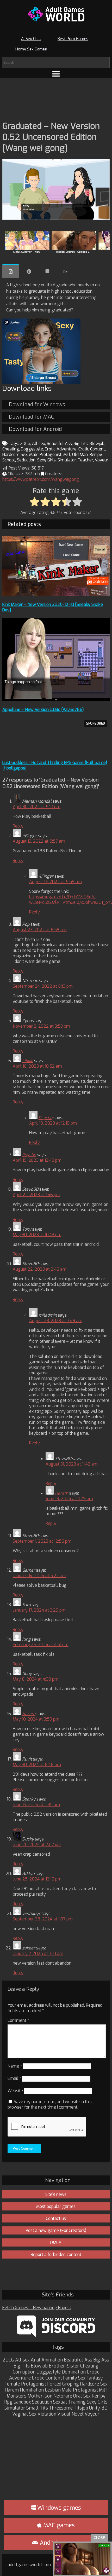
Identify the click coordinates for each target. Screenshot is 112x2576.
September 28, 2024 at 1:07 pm (43, 1919)
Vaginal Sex (24, 2414)
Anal (36, 2360)
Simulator (67, 460)
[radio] (35, 502)
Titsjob (81, 2408)
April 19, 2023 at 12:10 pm (53, 1123)
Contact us (56, 2218)
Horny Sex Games (31, 49)
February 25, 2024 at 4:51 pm (41, 1645)
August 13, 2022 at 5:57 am (39, 841)
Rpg (8, 2402)
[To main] (56, 14)
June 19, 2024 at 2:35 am (36, 1805)
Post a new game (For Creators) (56, 2230)
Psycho (45, 1118)
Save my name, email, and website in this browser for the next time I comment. (50, 2104)
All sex (39, 444)
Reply (18, 826)
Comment (18, 2020)
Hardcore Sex (15, 455)
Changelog (47, 271)
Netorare (63, 2396)
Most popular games (56, 2206)
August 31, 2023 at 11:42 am (72, 1464)
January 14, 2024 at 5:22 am (39, 1576)
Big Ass (101, 2360)
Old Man (80, 455)
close (99, 2538)
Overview (11, 271)
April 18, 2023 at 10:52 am (37, 1066)
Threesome (61, 2408)
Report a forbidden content (56, 2254)
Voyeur (102, 460)
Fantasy (95, 2378)
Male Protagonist (45, 455)
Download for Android (35, 429)
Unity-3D (98, 2408)
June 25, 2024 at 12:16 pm (37, 1879)
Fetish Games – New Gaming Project (37, 2308)
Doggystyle (32, 449)
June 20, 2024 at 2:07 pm (37, 1845)
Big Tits (81, 444)
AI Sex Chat (31, 39)
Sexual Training (69, 2402)
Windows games (58, 2508)
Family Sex (74, 2378)
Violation (47, 2414)
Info (29, 271)
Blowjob (97, 444)
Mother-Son (40, 2396)
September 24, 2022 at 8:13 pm (43, 986)
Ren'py (96, 455)
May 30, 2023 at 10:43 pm (37, 1235)
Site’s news (56, 2194)
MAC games (58, 2525)
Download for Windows (37, 405)
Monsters (17, 2396)
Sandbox (22, 2402)
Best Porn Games (73, 39)
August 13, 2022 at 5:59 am (55, 882)
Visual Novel (70, 2414)
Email (14, 2078)
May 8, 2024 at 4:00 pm (36, 1679)
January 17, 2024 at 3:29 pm (39, 1610)
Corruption (24, 2372)
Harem (62, 1493)
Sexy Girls (46, 460)
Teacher (85, 460)
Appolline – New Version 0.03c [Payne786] (43, 710)
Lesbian (53, 2390)
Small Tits (37, 2408)
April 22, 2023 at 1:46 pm (36, 1195)
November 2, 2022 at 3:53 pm (41, 1026)
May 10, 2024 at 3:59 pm (36, 1719)
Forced (54, 2384)
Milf (67, 455)
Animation (52, 2360)
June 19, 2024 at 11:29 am (69, 1499)
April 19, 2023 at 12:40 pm (37, 1160)
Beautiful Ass (59, 444)
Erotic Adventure (61, 449)
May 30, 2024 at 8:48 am (37, 1765)
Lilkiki (28, 1061)
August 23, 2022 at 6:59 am (40, 930)
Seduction (26, 460)
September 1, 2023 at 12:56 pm (42, 1541)
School (9, 460)
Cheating (11, 449)
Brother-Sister (64, 2366)
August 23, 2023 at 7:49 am (56, 1321)
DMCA (56, 2242)
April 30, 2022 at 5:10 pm (37, 807)
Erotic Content (92, 449)
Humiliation (32, 2390)
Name (15, 2066)
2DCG (25, 444)
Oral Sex (82, 2396)
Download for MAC (31, 417)
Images (66, 271)
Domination (74, 2372)
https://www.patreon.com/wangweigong (41, 479)
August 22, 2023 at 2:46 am (40, 1269)
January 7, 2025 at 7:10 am (38, 1953)
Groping (71, 2384)
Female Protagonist (25, 2384)
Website (15, 2091)
